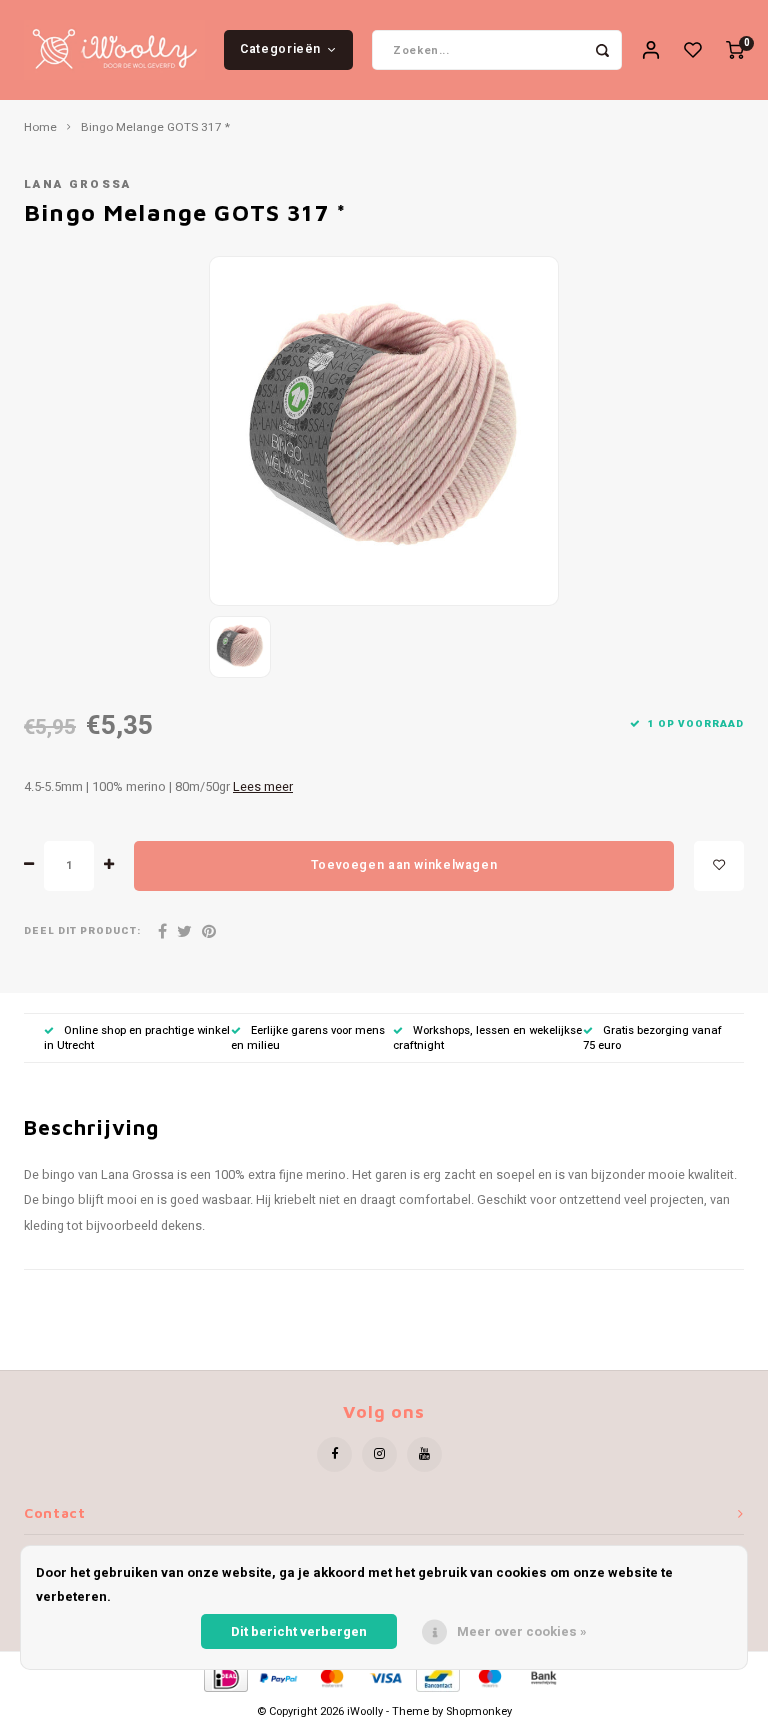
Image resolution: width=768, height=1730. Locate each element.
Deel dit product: (82, 931)
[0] (735, 50)
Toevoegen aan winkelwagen (404, 865)
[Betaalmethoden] (224, 1676)
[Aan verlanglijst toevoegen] (719, 866)
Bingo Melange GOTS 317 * (155, 128)
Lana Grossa (78, 184)
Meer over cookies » (522, 1631)
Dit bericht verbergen (299, 1631)
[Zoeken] (602, 50)
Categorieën (280, 49)
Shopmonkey (479, 1711)
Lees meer (263, 787)
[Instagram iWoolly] (379, 1454)
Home (40, 128)
